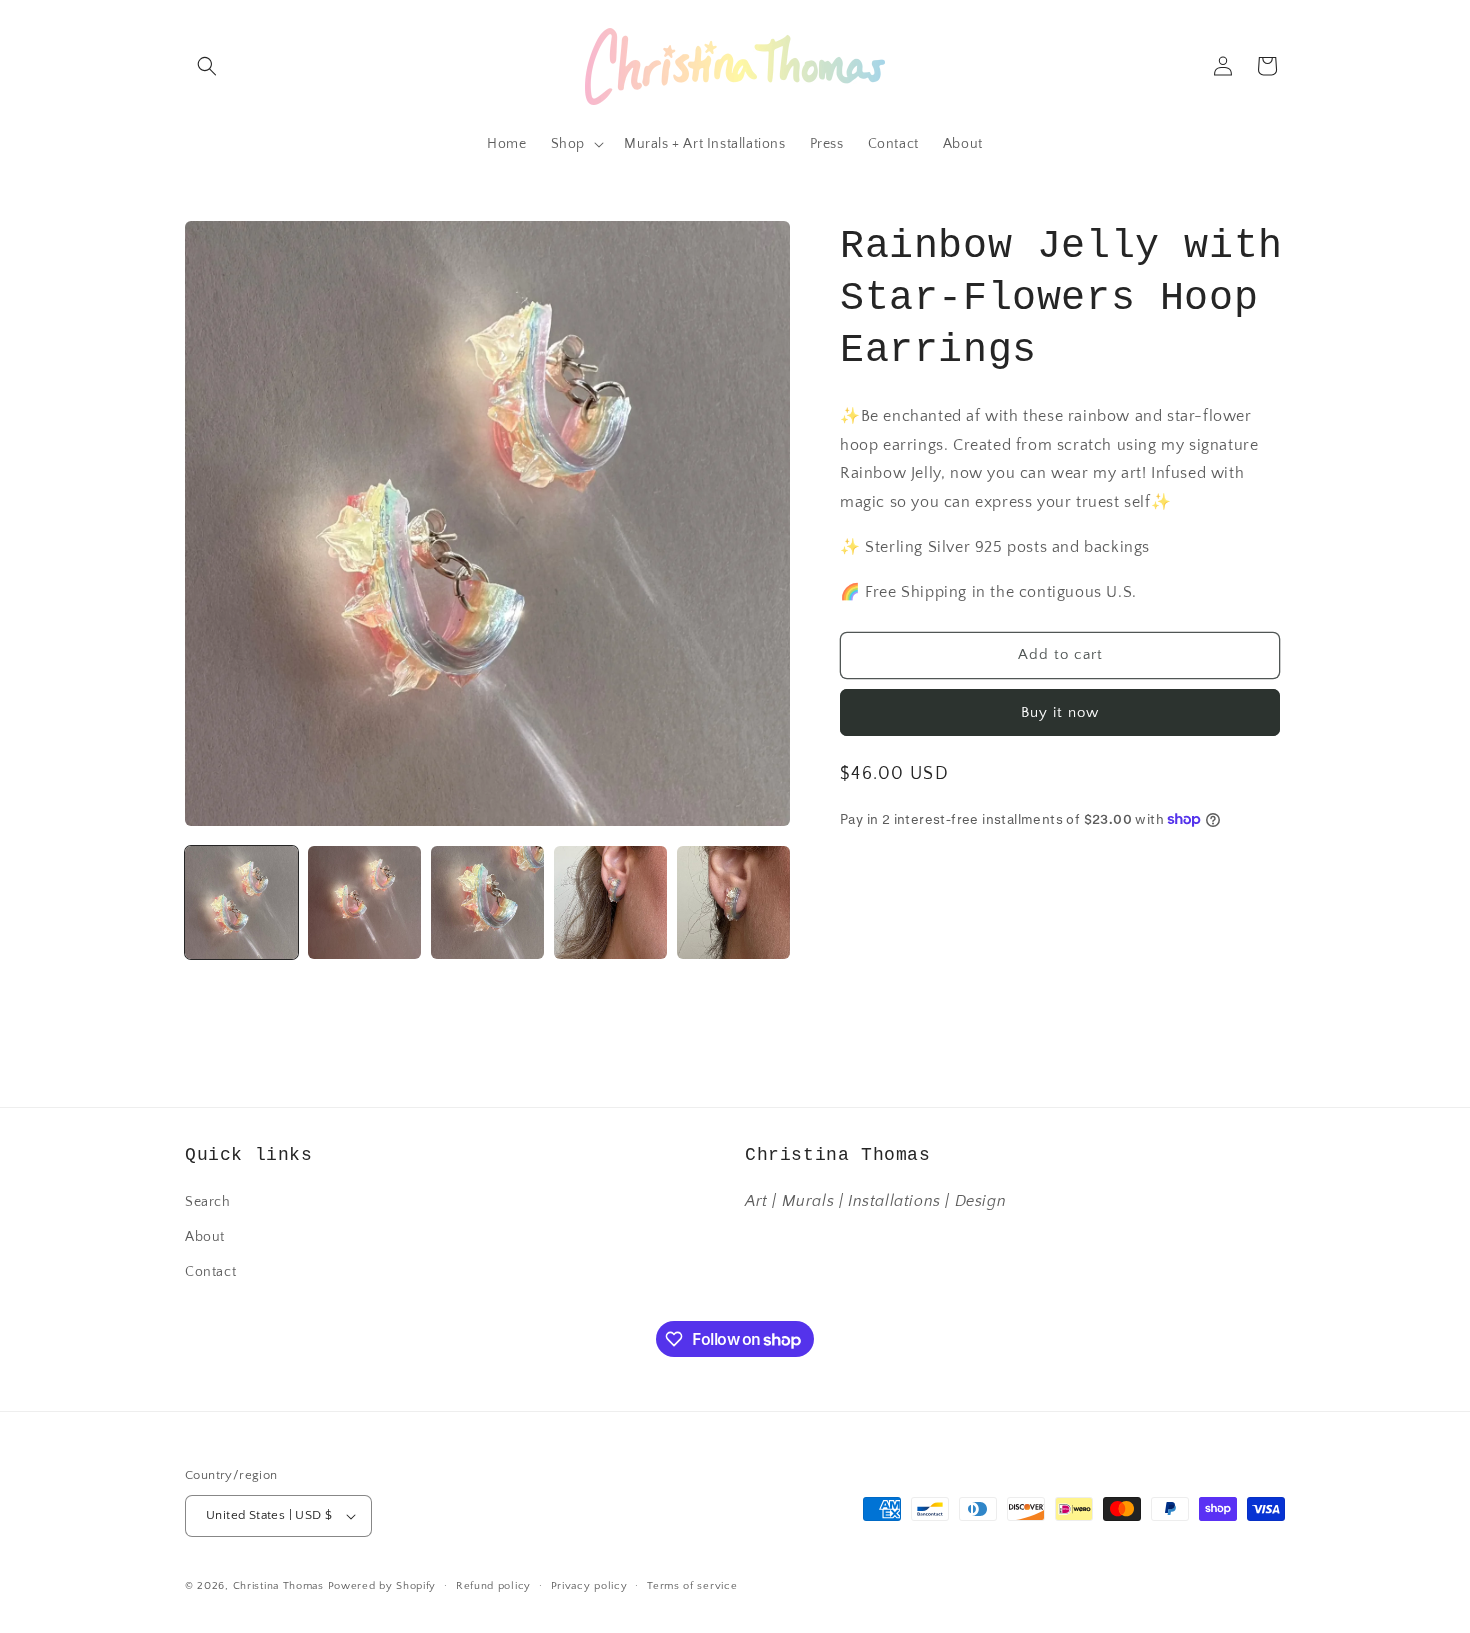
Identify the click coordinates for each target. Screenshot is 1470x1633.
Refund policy (493, 1586)
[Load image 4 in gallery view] (610, 902)
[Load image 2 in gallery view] (364, 902)
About (205, 1237)
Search (208, 1202)
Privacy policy (589, 1586)
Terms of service (692, 1586)
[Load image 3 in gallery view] (487, 902)
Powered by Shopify (382, 1586)
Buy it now (1060, 711)
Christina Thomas (278, 1586)
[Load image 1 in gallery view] (241, 902)
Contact (210, 1272)
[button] (207, 66)
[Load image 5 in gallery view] (733, 902)
